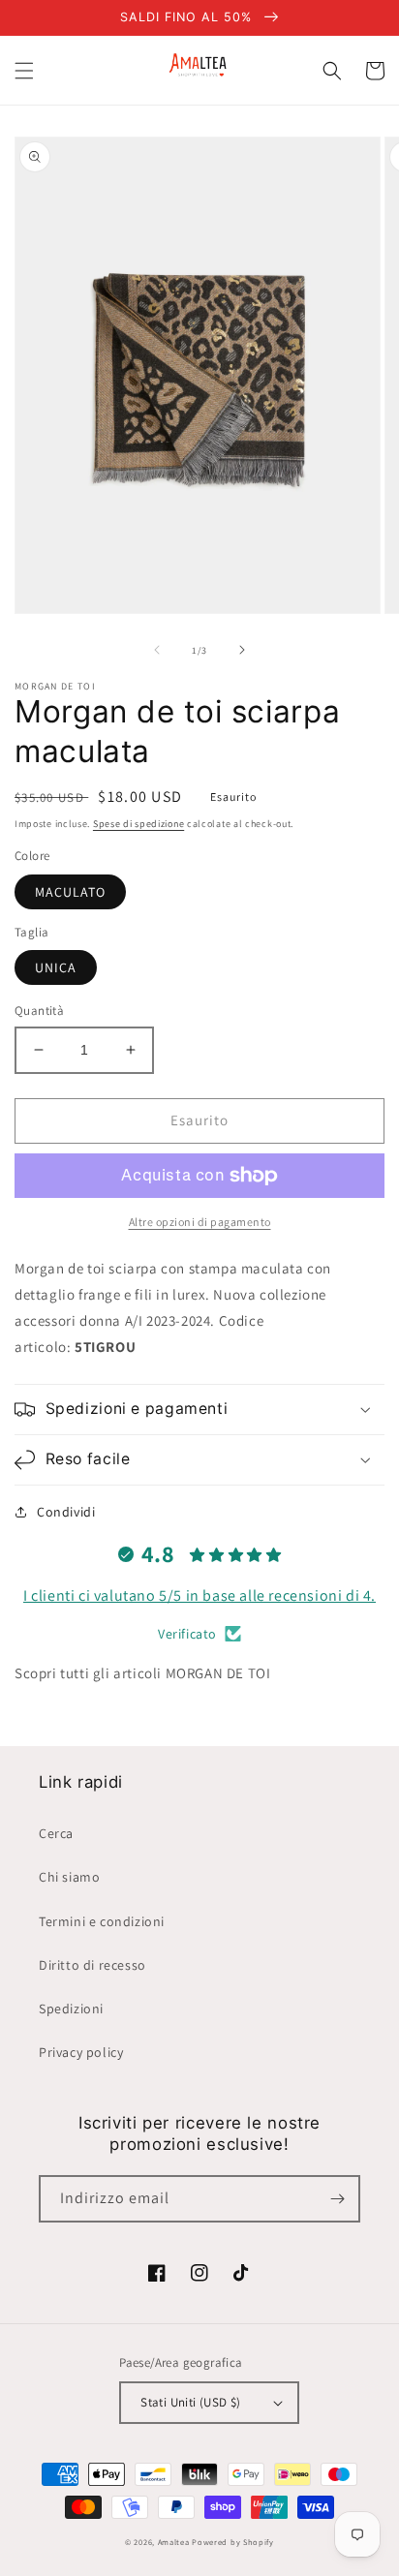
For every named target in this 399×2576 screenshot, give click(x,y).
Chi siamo (69, 1877)
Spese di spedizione (138, 824)
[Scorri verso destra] (242, 650)
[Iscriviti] (337, 2199)
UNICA (56, 967)
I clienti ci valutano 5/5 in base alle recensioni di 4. (199, 1595)
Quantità (39, 1011)
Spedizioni (71, 2009)
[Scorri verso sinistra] (157, 650)
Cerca (56, 1833)
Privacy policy (81, 2052)
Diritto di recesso (92, 1965)
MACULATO (70, 892)
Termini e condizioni (102, 1921)
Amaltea (174, 2542)
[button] (24, 71)
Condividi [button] (66, 1512)
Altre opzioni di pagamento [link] (200, 1222)
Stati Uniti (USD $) (191, 2402)
